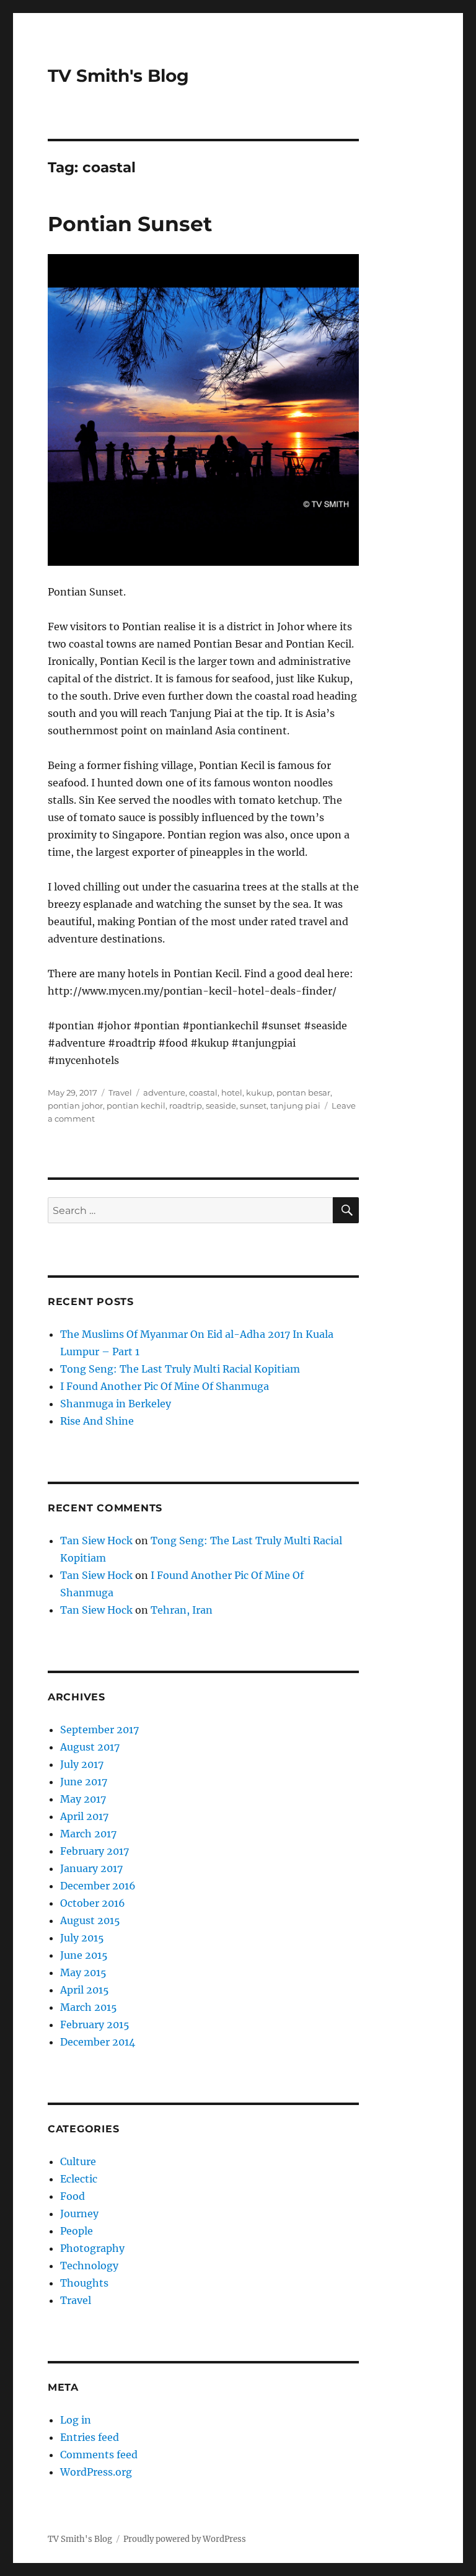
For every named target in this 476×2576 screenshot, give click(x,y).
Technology (89, 2266)
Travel (120, 1092)
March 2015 (89, 2007)
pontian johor (75, 1106)
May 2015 (83, 1972)
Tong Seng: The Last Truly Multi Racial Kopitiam (180, 1369)
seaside (221, 1106)
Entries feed (90, 2437)
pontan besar (303, 1092)
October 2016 (93, 1903)
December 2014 (98, 2042)
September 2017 (99, 1730)
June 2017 (84, 1782)
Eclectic (79, 2179)
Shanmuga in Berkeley (116, 1404)
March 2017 (88, 1834)
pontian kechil (136, 1106)
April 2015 (85, 1990)
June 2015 (84, 1955)
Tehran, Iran (182, 1610)
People (77, 2231)
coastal (203, 1092)
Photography (92, 2248)
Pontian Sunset (130, 224)
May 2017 (83, 1799)
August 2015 (90, 1920)
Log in (76, 2420)
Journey (79, 2213)
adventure (164, 1092)
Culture (78, 2161)
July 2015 (82, 1938)
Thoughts (84, 2283)
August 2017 (90, 1747)
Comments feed (99, 2455)
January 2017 (91, 1868)
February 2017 (95, 1851)
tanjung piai (295, 1106)
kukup (259, 1092)
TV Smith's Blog (118, 76)
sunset (253, 1106)
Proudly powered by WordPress (185, 2539)
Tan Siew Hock (96, 1541)
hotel (232, 1092)
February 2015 (95, 2024)
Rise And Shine (97, 1421)
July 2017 (82, 1764)
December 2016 (98, 1886)
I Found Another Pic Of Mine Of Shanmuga (165, 1386)
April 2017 (84, 1816)
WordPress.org (96, 2472)
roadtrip (186, 1106)
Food (73, 2196)
